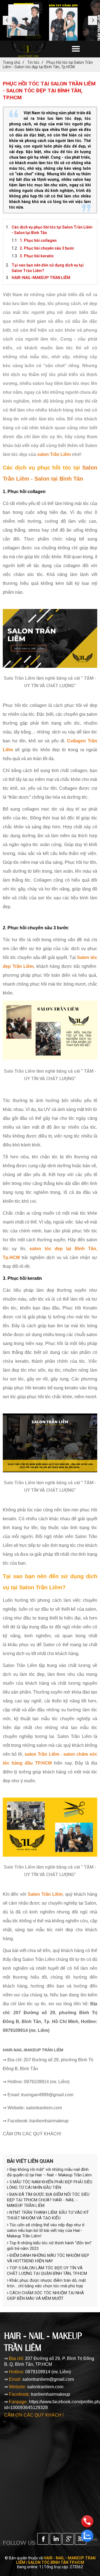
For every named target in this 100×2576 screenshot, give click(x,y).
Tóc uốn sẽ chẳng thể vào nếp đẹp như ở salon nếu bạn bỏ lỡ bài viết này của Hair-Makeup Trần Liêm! (46, 2230)
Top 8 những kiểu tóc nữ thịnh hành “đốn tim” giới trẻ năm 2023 (49, 2246)
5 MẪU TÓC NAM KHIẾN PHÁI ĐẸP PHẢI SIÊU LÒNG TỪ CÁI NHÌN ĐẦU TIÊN (50, 2185)
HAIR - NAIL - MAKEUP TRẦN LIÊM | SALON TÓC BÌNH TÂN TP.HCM (56, 2560)
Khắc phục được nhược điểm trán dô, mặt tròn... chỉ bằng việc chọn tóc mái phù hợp (46, 2283)
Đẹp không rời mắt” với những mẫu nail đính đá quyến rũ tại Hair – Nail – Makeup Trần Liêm (49, 2172)
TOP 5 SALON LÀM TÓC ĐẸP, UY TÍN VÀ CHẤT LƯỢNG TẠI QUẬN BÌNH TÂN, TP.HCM (47, 2271)
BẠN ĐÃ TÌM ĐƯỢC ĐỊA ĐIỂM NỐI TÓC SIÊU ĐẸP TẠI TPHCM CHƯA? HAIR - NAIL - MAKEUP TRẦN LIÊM (48, 2200)
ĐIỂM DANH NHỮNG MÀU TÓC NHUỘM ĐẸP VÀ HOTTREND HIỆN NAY (48, 2258)
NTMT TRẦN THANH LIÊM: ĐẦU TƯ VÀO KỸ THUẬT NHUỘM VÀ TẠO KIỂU (48, 2215)
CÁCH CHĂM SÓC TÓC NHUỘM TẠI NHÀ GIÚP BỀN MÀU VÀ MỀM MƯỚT (45, 2296)
